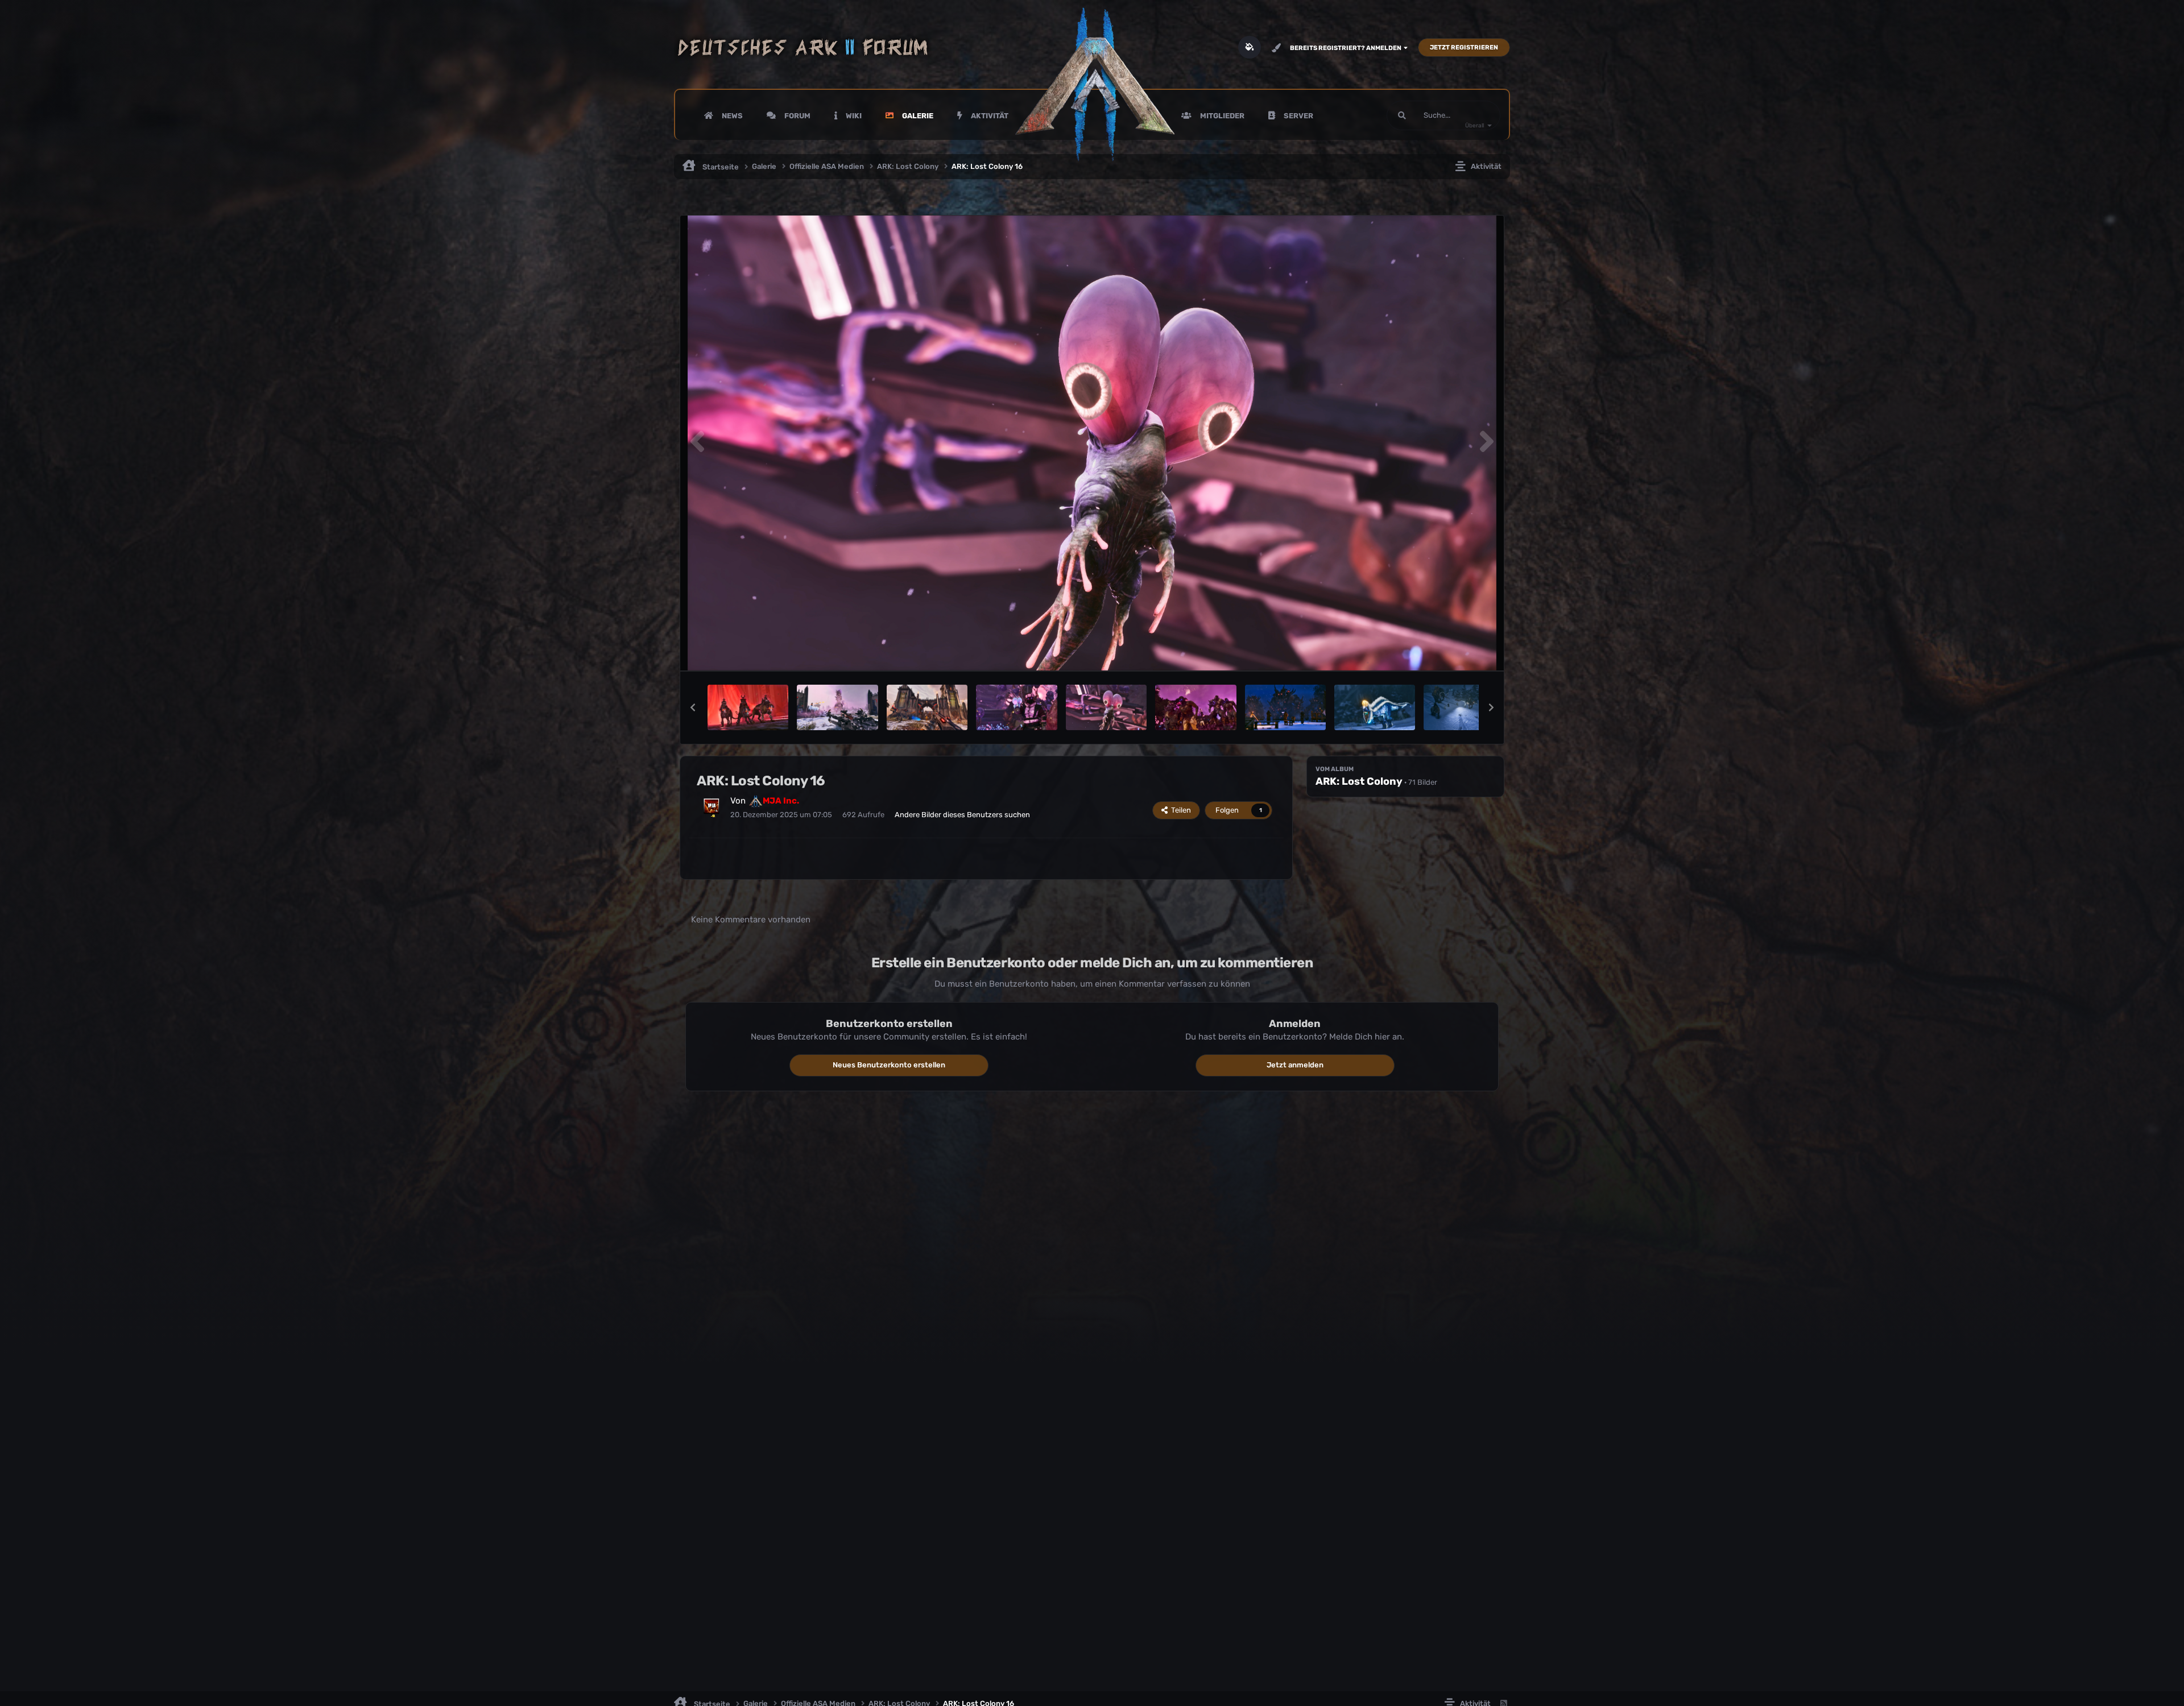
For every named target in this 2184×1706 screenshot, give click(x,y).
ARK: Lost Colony (1359, 781)
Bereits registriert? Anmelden (1347, 48)
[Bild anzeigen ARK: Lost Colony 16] (1106, 707)
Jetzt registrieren (1464, 47)
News (731, 116)
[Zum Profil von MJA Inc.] (712, 806)
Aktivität (989, 116)
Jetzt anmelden (1295, 1065)
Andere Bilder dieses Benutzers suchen (962, 815)
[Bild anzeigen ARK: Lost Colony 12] (1375, 707)
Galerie (917, 116)
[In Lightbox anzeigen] (1092, 443)
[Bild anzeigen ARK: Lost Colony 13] (1285, 707)
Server (1298, 116)
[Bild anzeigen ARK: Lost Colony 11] (1464, 707)
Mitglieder (1221, 116)
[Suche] (1402, 115)
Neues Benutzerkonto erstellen (889, 1065)
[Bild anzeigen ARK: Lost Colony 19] (837, 707)
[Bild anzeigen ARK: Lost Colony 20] (748, 707)
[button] (693, 707)
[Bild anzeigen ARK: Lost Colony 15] (1196, 707)
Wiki (853, 116)
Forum (797, 116)
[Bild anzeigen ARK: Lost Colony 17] (1016, 707)
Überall (1474, 126)
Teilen (1179, 810)
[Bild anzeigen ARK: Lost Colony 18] (927, 707)
